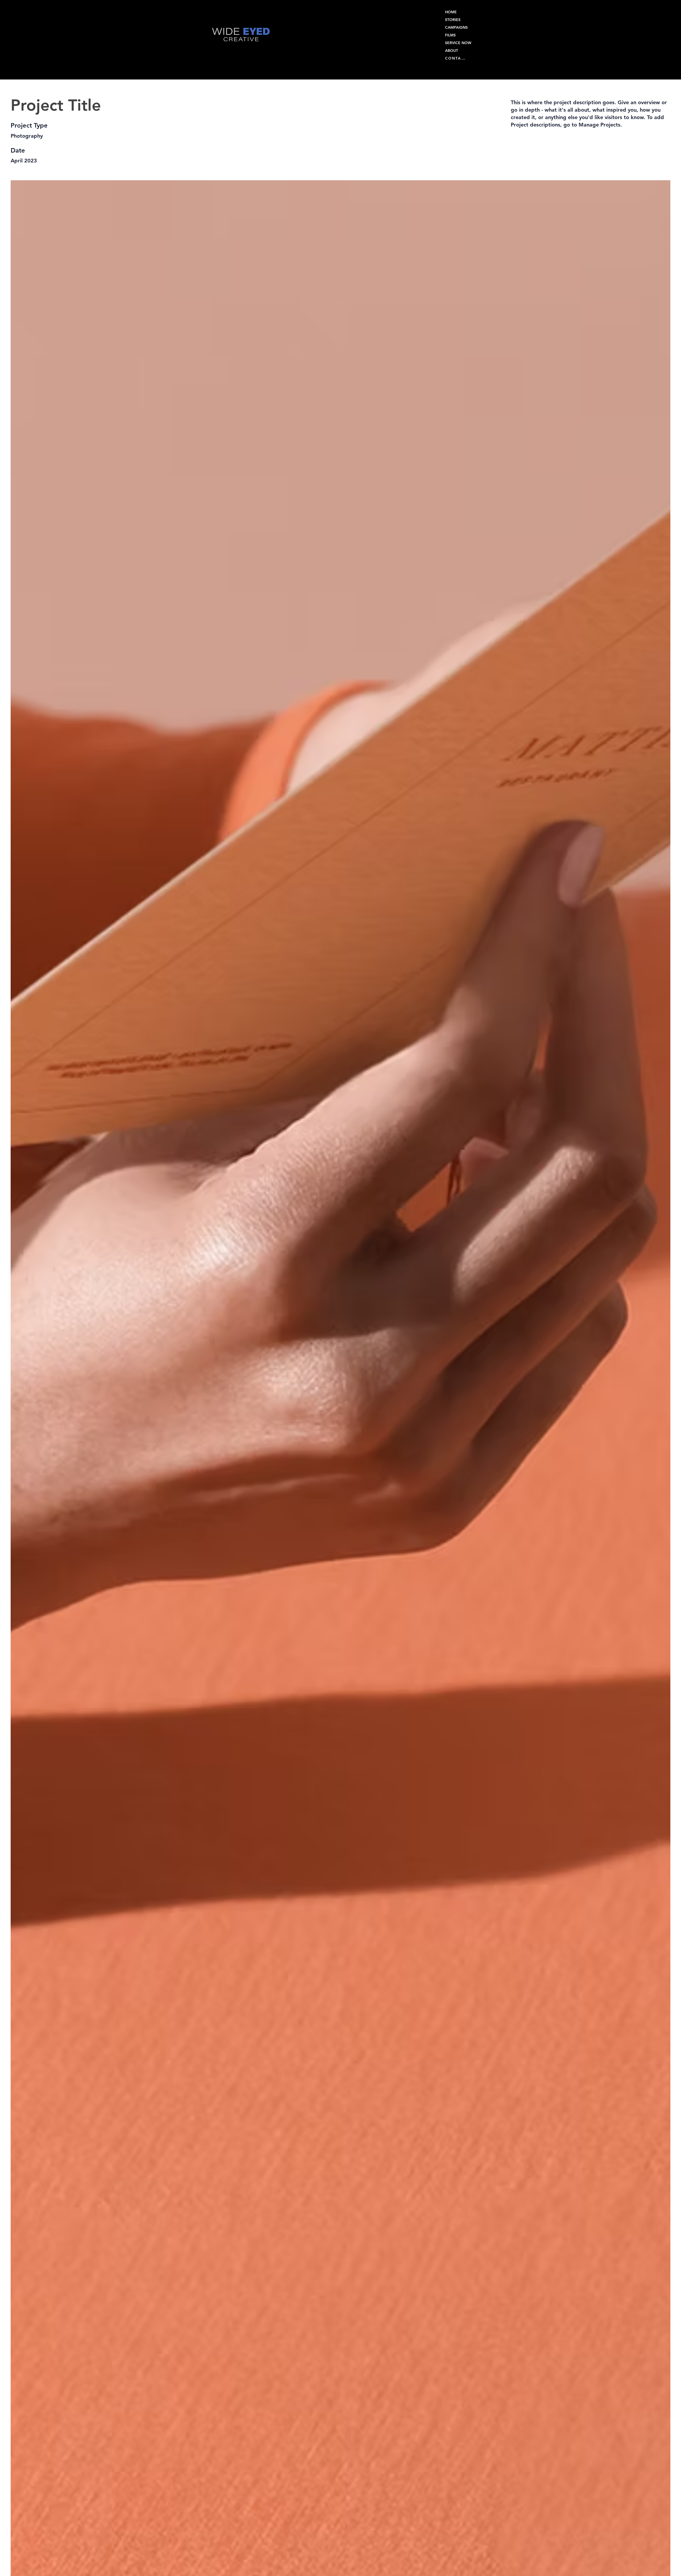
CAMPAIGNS (456, 27)
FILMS (450, 35)
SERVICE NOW (458, 43)
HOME (451, 12)
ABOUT (452, 51)
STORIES (453, 20)
